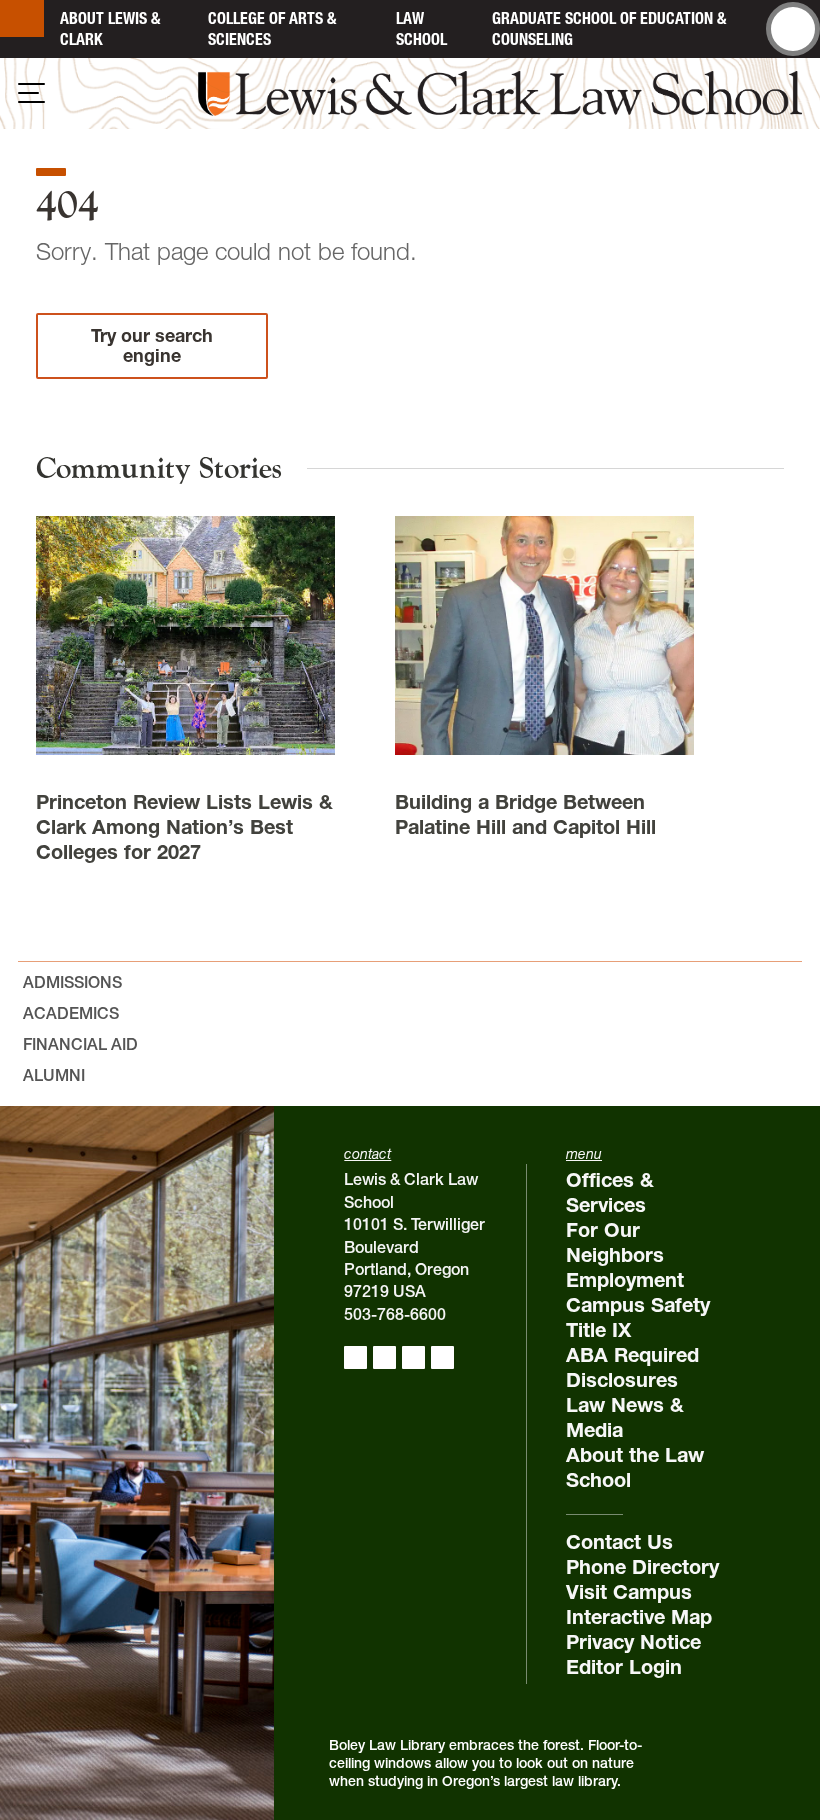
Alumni (54, 1075)
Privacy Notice (633, 1642)
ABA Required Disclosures (632, 1367)
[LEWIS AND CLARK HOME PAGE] (22, 18)
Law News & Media (625, 1417)
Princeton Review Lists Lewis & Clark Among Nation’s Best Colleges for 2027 (184, 827)
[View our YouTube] (442, 1357)
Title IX (598, 1330)
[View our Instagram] (384, 1357)
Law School (421, 28)
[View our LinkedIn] (413, 1357)
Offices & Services (610, 1192)
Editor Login (624, 1667)
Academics (71, 1013)
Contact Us (619, 1542)
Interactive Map (639, 1617)
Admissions (72, 982)
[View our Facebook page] (355, 1357)
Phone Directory (642, 1567)
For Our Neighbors (615, 1242)
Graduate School (609, 28)
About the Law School (635, 1467)
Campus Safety (638, 1305)
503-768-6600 (395, 1314)
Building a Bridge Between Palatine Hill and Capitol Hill (525, 814)
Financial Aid (80, 1044)
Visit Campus (629, 1592)
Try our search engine (152, 345)
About (110, 28)
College (272, 28)
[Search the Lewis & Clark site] (793, 29)
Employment (625, 1280)
